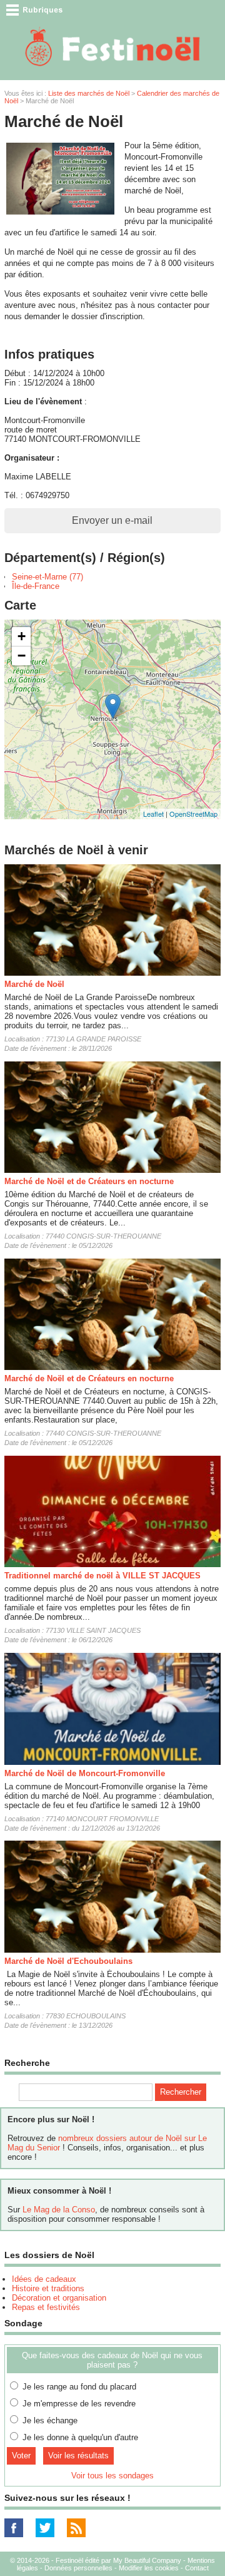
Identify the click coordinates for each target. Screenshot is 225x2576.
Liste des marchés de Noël (89, 93)
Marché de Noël (34, 984)
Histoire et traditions (48, 2288)
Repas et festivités (46, 2307)
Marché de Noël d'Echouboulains (68, 1961)
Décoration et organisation (59, 2298)
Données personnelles (78, 2568)
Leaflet (153, 814)
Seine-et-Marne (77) (47, 577)
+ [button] (22, 636)
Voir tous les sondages (112, 2476)
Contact (197, 2568)
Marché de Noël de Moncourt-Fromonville (85, 1773)
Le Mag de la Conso (59, 2210)
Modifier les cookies (149, 2568)
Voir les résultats (78, 2456)
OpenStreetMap (193, 814)
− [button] (22, 656)
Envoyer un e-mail (112, 520)
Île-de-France (36, 586)
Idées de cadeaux (44, 2279)
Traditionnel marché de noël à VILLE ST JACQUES (102, 1576)
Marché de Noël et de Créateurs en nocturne (89, 1181)
